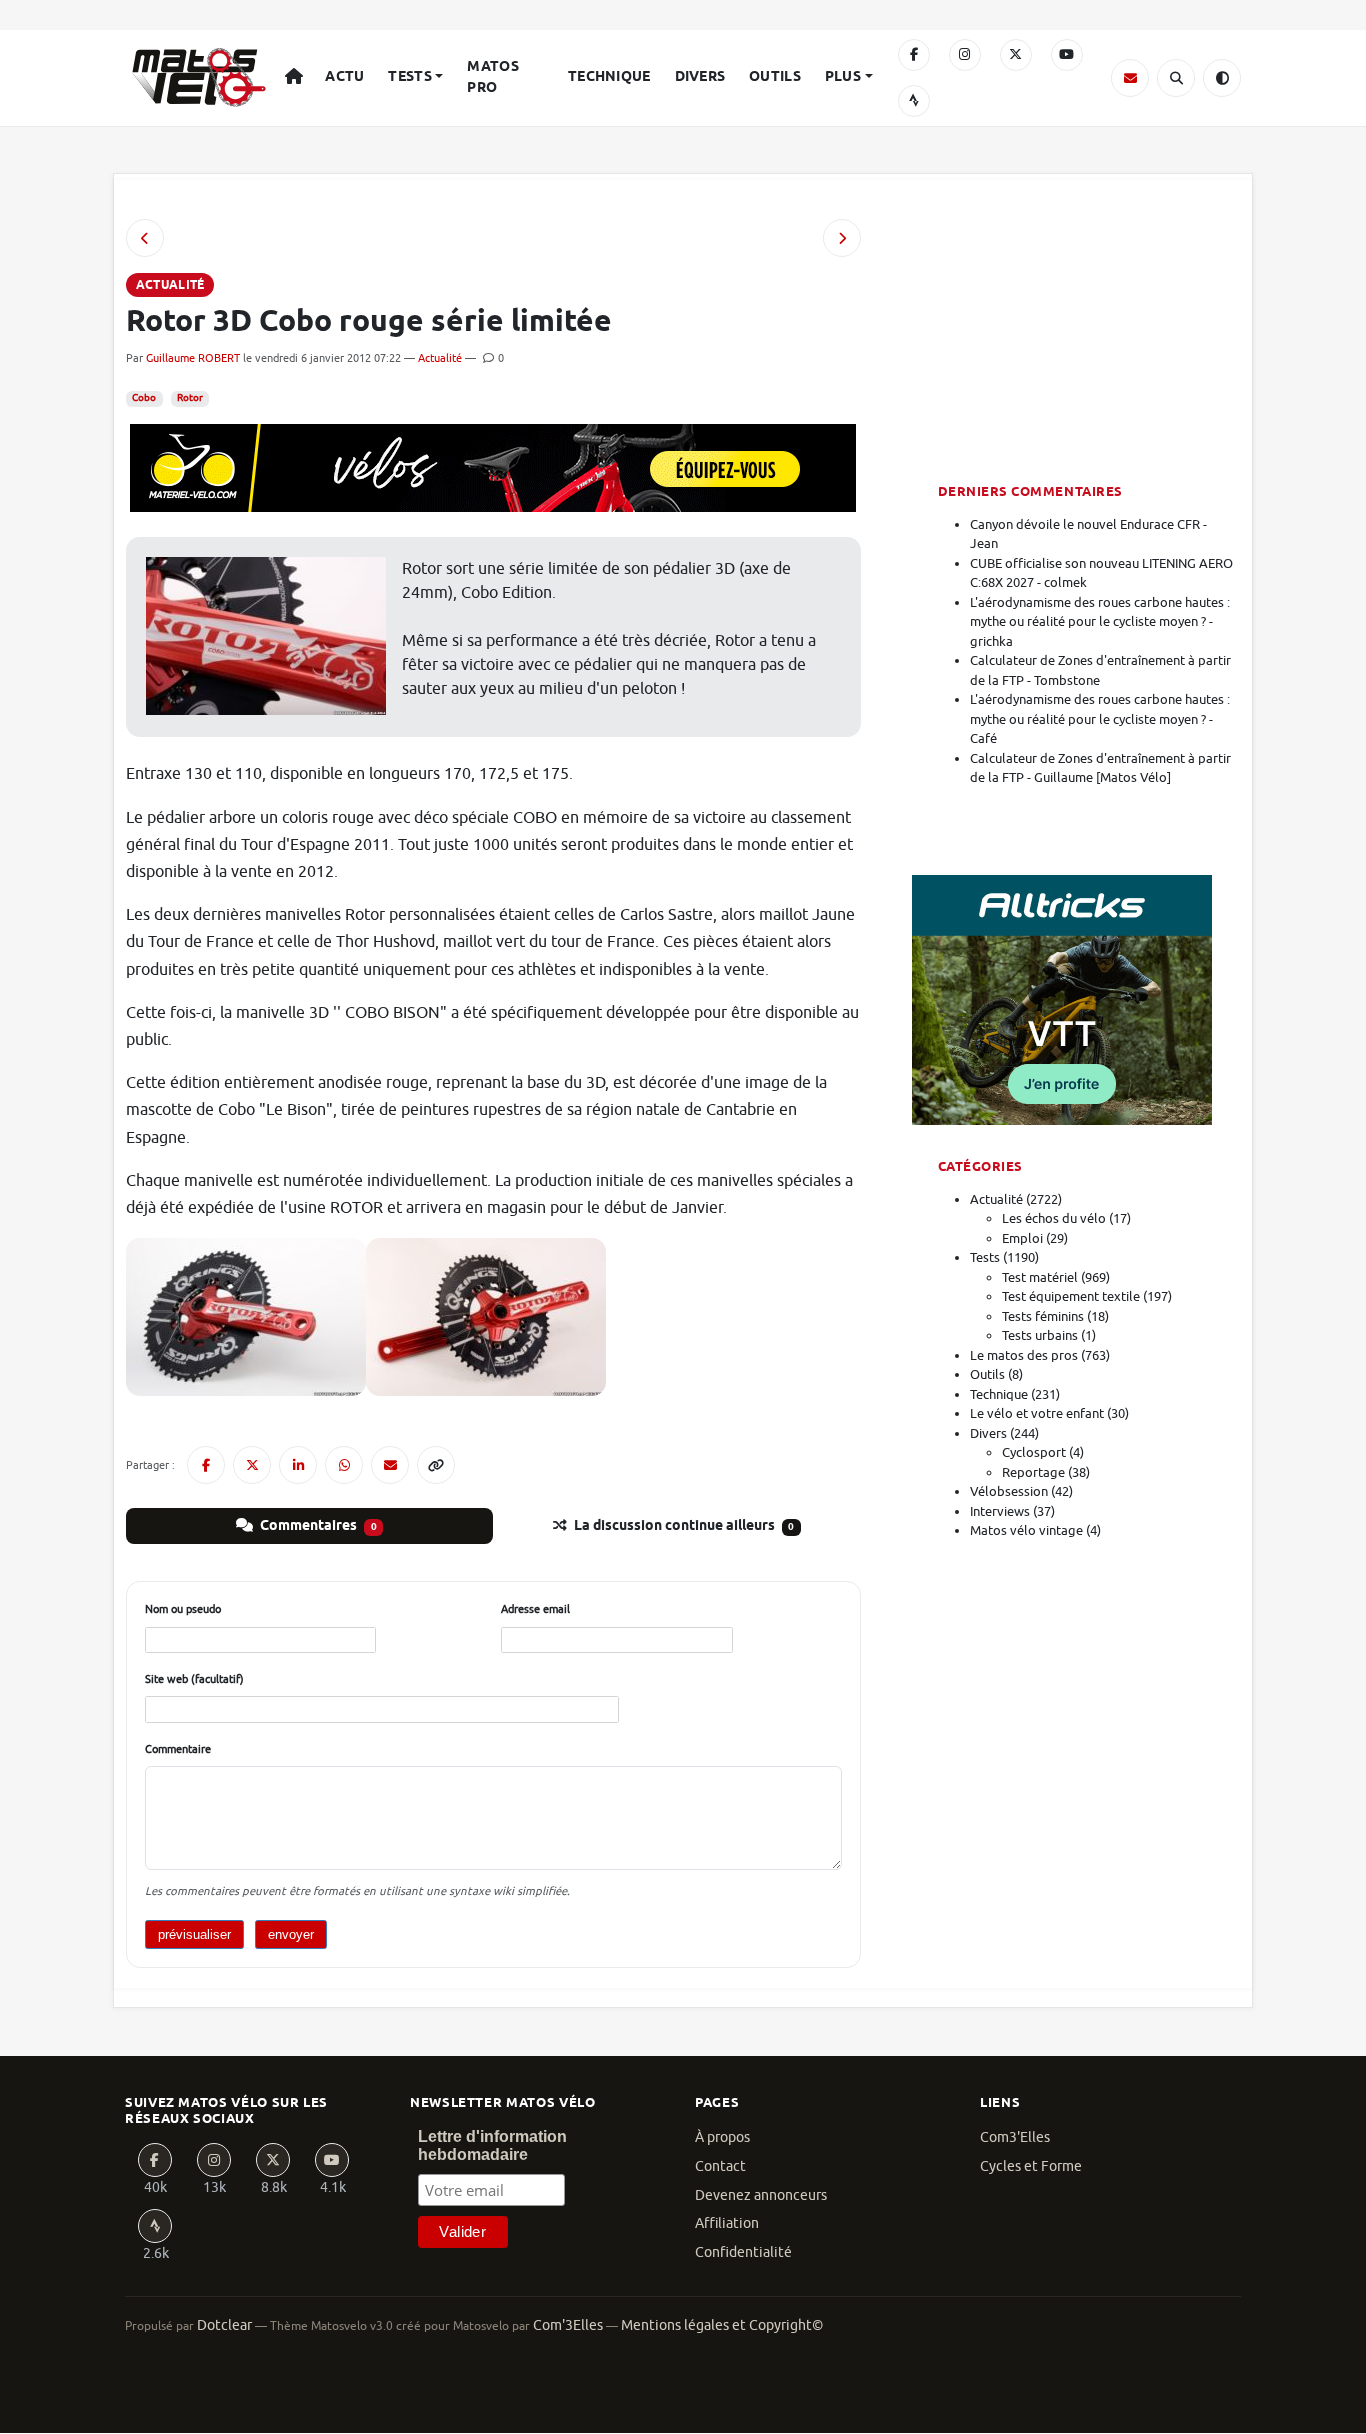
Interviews (1000, 1511)
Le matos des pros (1024, 1355)
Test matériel (1040, 1277)
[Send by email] (390, 1465)
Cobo (144, 398)
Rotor (190, 398)
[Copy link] (436, 1465)
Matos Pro (492, 77)
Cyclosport (1034, 1452)
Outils (775, 77)
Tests (409, 77)
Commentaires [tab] (317, 1526)
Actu (344, 77)
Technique (609, 77)
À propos (722, 2137)
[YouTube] (1067, 55)
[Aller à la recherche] (1176, 78)
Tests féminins (1043, 1316)
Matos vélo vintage (1026, 1530)
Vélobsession (1009, 1491)
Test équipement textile (1071, 1296)
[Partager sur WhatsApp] (344, 1465)
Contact (720, 2166)
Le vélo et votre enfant (1037, 1413)
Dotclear (224, 2325)
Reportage (1033, 1472)
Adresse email (535, 1609)
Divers (700, 77)
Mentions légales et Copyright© (722, 2325)
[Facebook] (914, 55)
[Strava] (914, 101)
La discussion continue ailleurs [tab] (683, 1526)
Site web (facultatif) (194, 1679)
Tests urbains (1040, 1335)
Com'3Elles (568, 2325)
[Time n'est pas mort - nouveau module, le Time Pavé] (842, 238)
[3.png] (486, 1316)
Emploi (1022, 1238)
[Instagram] (965, 55)
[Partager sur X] (252, 1465)
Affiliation (727, 2223)
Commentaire (178, 1749)
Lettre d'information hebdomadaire (492, 2145)
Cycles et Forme (1031, 2166)
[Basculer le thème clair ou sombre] (1222, 78)
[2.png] (246, 1316)
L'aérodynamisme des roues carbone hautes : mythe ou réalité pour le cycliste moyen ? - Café (1100, 719)
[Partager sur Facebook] (206, 1465)
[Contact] (1130, 78)
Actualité (440, 358)
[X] (1016, 55)
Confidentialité (743, 2252)
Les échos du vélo (1054, 1218)
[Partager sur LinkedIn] (298, 1465)
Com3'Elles (1015, 2137)
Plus (843, 77)
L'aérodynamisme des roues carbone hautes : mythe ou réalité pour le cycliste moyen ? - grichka (1100, 622)
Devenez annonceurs (761, 2195)
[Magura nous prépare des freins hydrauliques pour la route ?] (145, 238)
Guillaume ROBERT (193, 358)
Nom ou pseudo (183, 1609)
